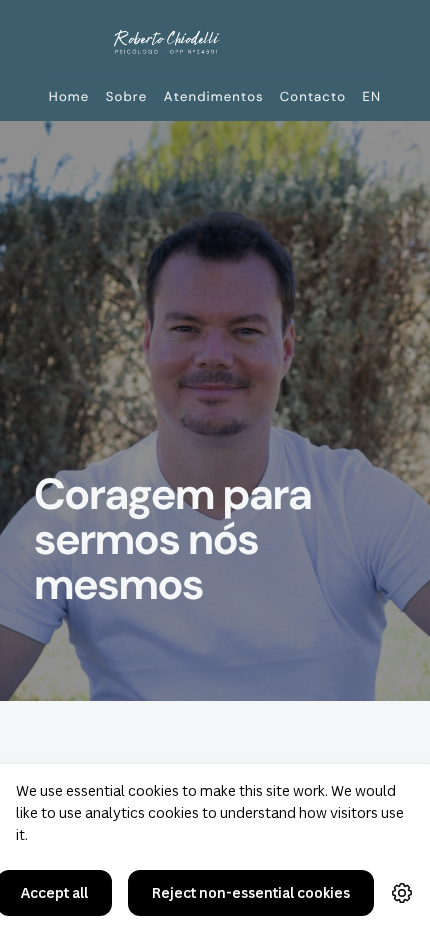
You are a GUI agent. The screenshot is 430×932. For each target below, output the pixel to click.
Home (69, 96)
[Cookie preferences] (402, 893)
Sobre (127, 96)
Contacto (313, 96)
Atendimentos (214, 96)
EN (371, 96)
